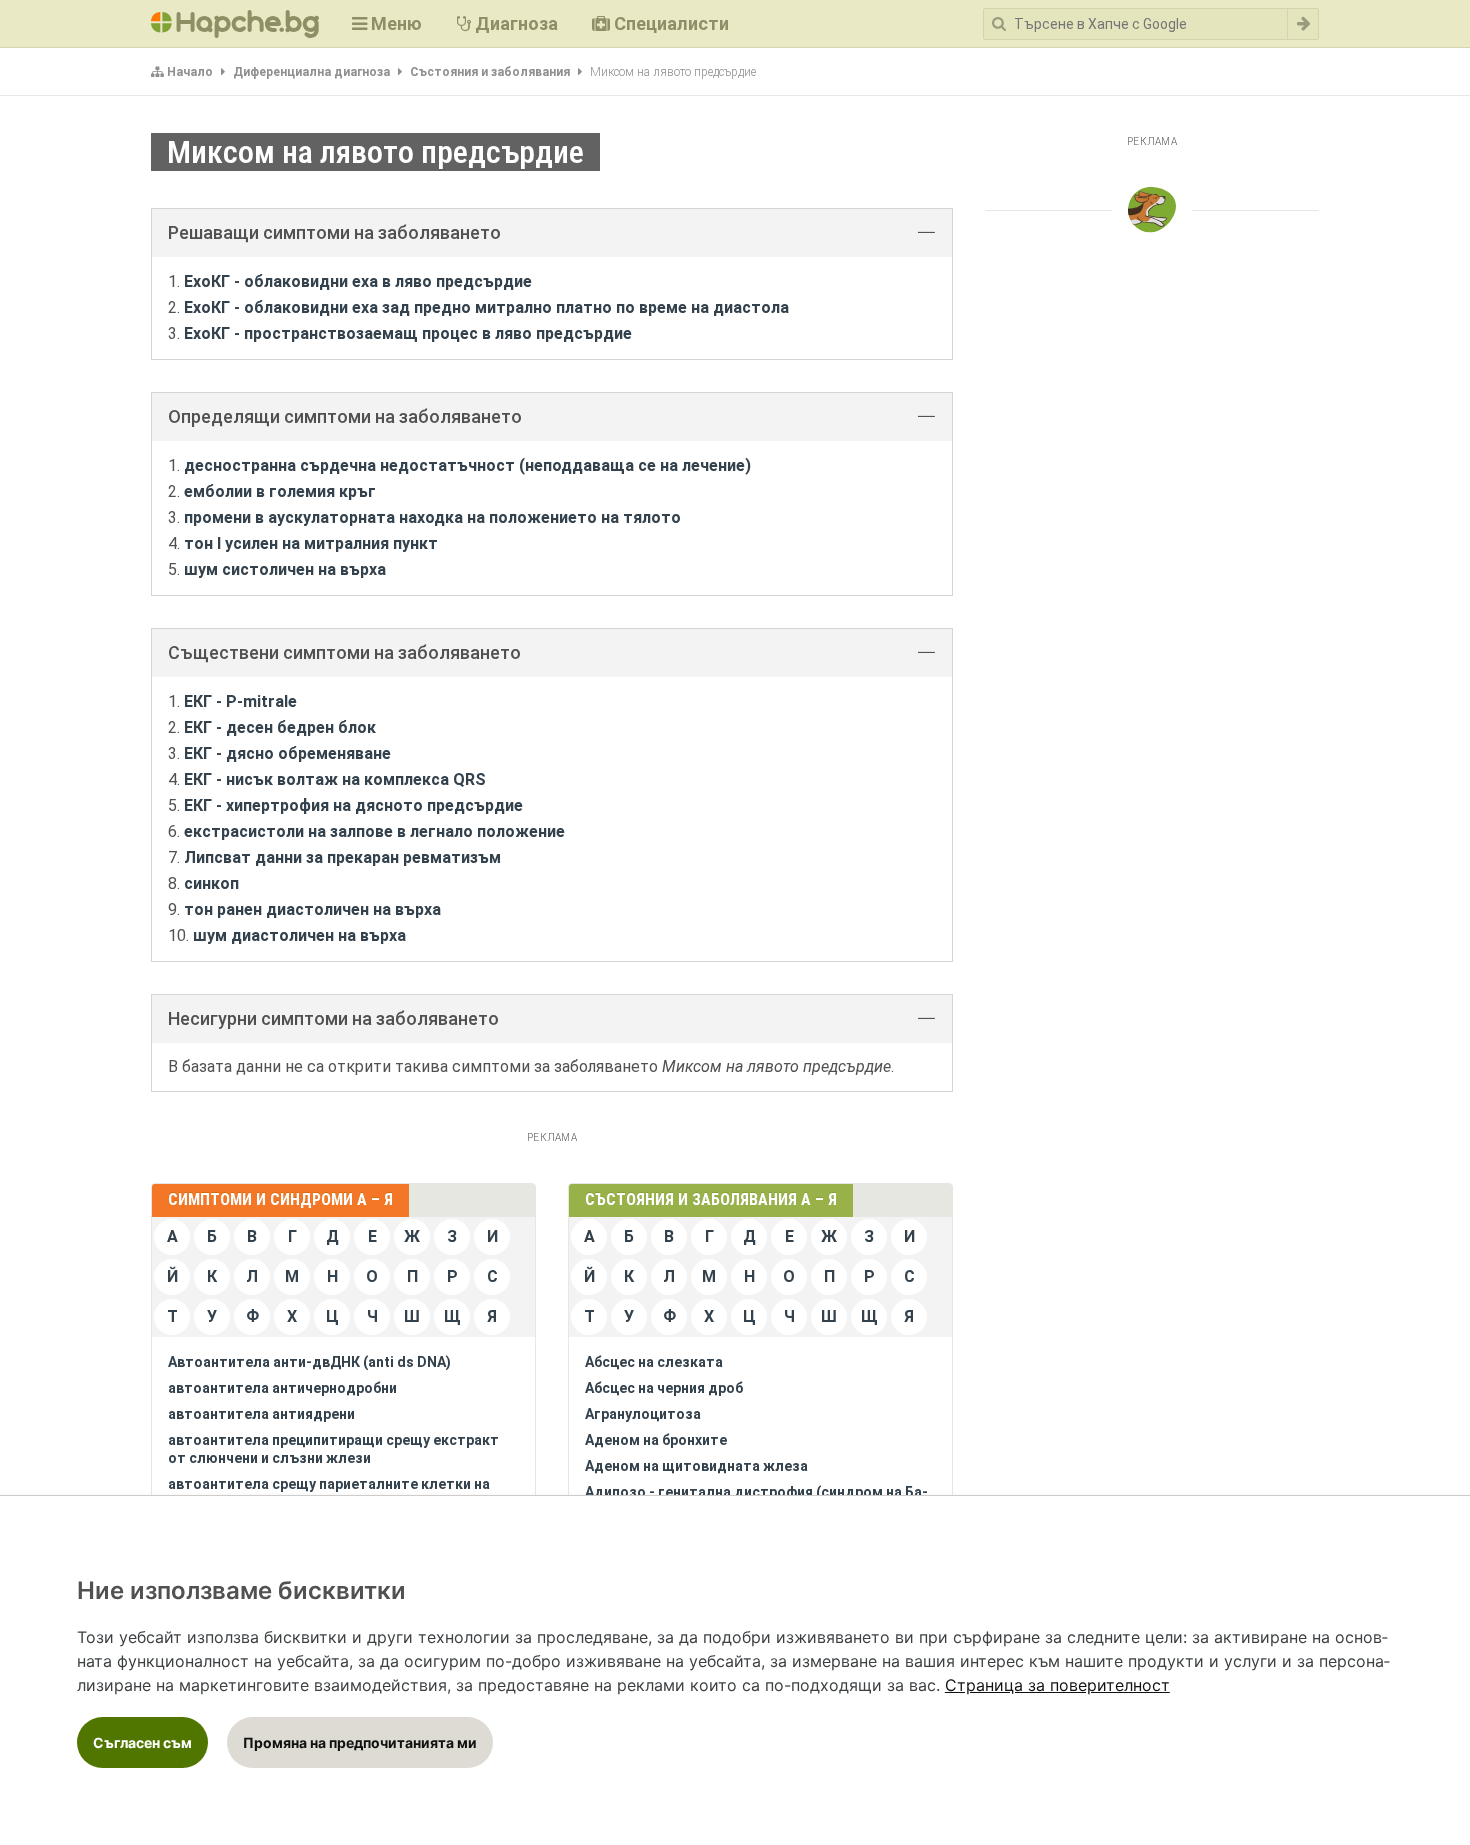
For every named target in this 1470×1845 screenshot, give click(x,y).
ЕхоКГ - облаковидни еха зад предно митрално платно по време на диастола (486, 307)
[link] (1057, 1685)
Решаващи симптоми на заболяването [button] (334, 232)
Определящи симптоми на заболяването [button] (345, 416)
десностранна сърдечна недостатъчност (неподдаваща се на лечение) (467, 465)
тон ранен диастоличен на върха (312, 909)
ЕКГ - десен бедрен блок (280, 727)
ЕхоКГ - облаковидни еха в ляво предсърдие (358, 281)
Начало (190, 72)
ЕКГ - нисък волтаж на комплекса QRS (335, 779)
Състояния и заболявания (490, 72)
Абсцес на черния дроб (664, 1388)
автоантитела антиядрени (261, 1414)
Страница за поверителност (1057, 1685)
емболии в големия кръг (280, 491)
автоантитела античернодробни (282, 1388)
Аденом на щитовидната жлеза (696, 1466)
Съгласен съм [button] (142, 1742)
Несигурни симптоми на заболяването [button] (333, 1018)
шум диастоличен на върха (299, 935)
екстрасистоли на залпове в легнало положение (374, 831)
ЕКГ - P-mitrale (240, 701)
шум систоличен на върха (285, 569)
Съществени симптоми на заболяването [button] (344, 652)
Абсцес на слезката (654, 1362)
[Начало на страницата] (1152, 210)
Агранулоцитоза (643, 1414)
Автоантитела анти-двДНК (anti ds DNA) (309, 1362)
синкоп (211, 883)
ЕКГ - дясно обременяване (287, 753)
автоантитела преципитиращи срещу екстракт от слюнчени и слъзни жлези (333, 1449)
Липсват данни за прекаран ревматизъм (342, 857)
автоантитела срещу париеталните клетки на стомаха (329, 1493)
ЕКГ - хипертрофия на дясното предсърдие (353, 805)
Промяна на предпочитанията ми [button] (360, 1742)
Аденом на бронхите (656, 1440)
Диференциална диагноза (311, 72)
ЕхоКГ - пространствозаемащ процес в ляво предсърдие (408, 333)
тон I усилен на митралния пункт (311, 543)
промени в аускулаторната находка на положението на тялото (432, 517)
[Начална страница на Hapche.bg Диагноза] (235, 24)
